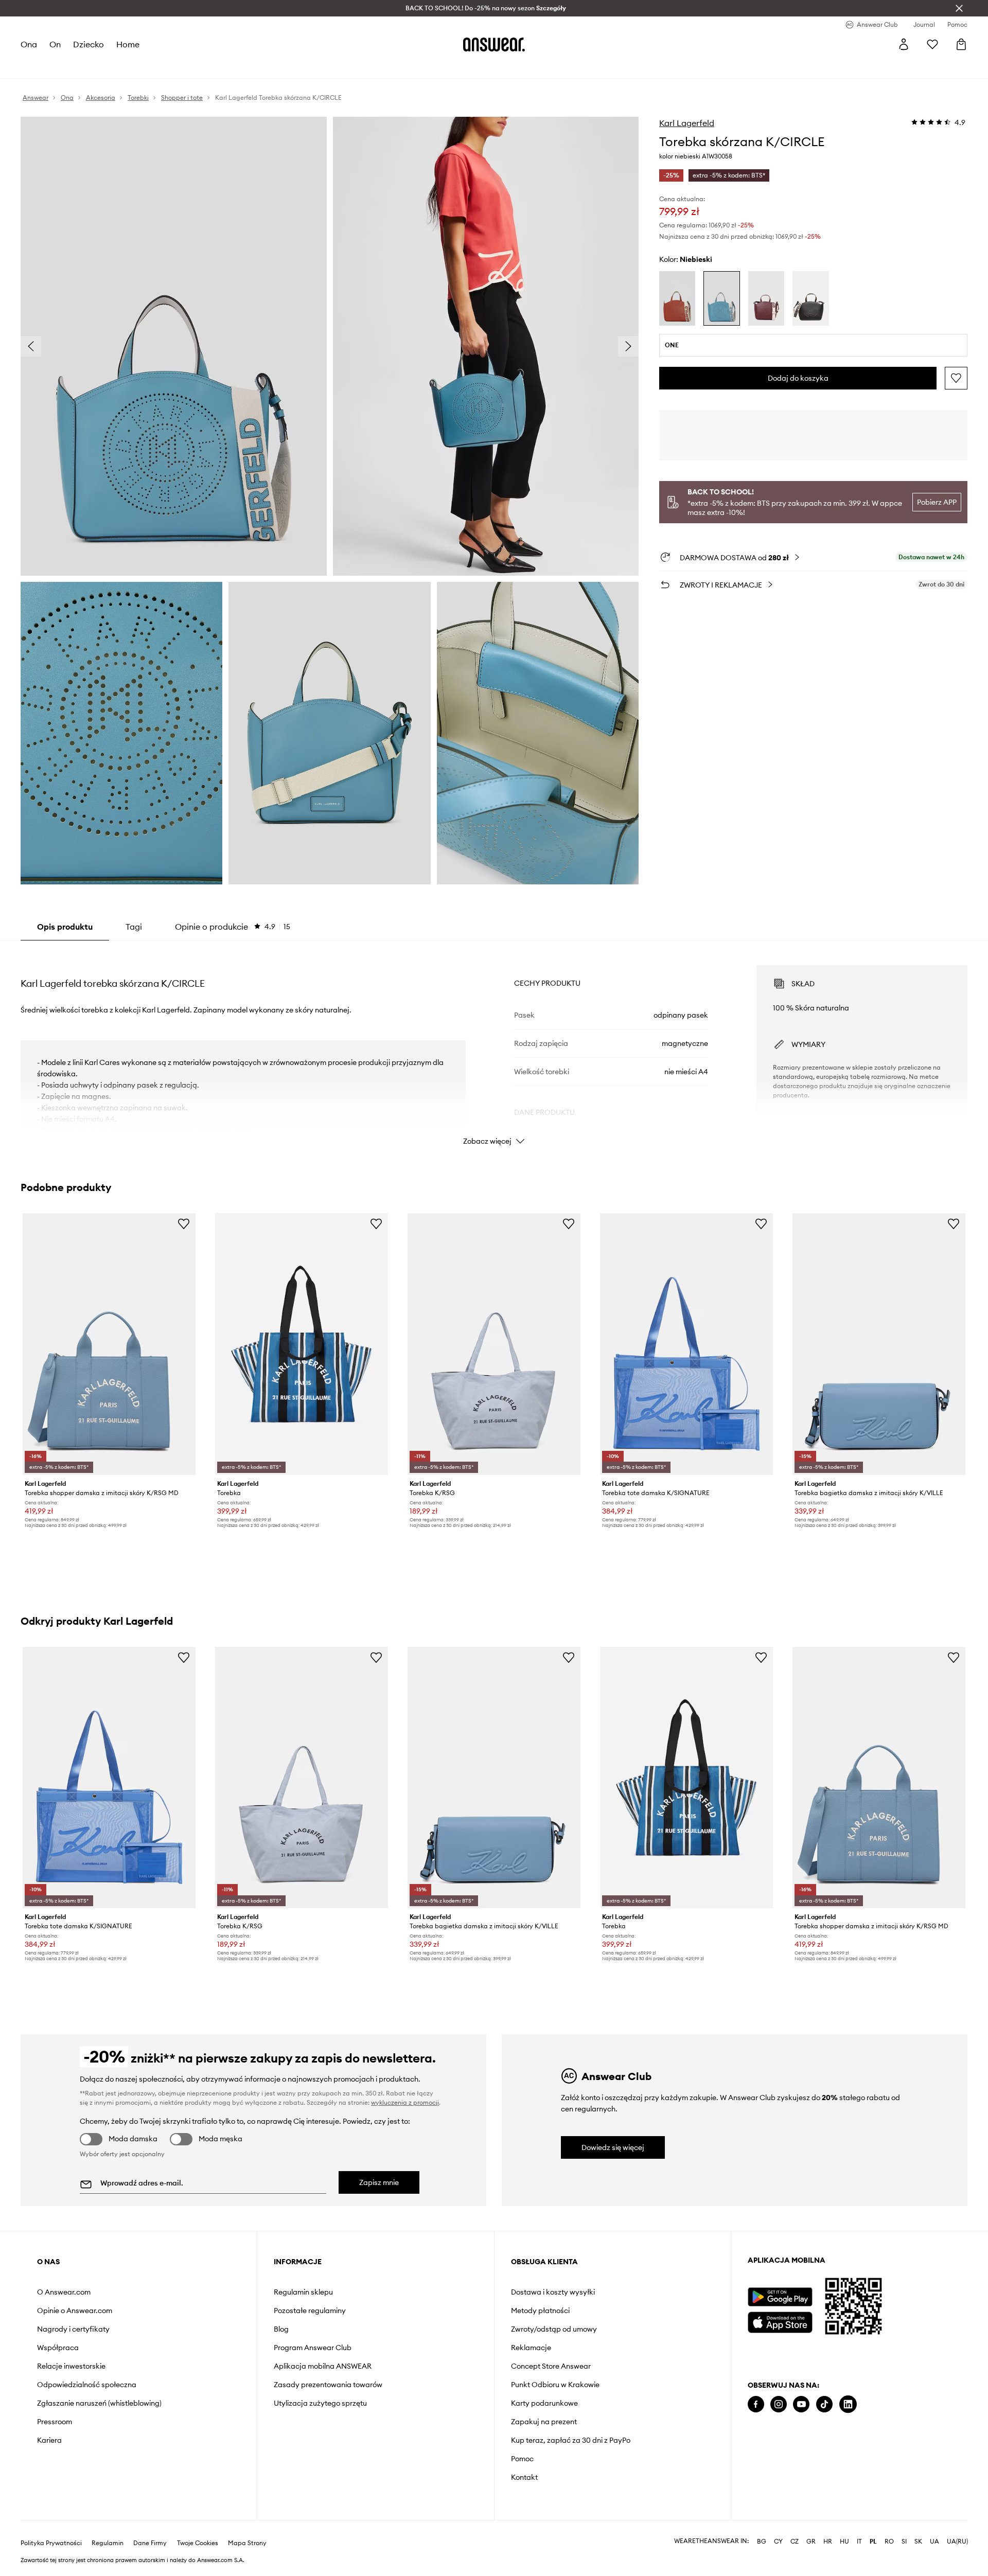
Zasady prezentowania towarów (328, 2385)
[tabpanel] (494, 1046)
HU (844, 2542)
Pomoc (522, 2459)
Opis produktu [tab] (65, 927)
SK (918, 2542)
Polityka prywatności (51, 2543)
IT (859, 2542)
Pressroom (55, 2422)
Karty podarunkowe (544, 2403)
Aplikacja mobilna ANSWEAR (323, 2366)
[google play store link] (780, 2297)
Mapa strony (247, 2543)
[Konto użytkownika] (904, 44)
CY (778, 2542)
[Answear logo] (494, 44)
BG (762, 2542)
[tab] (233, 927)
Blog (281, 2329)
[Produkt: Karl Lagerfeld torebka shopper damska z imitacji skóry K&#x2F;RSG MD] (109, 1344)
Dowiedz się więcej (613, 2147)
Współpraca (58, 2348)
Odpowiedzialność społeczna (87, 2385)
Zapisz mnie (379, 2182)
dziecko (89, 44)
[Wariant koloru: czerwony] (677, 298)
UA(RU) (957, 2542)
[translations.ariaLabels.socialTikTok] (824, 2404)
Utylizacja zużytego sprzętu (320, 2403)
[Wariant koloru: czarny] (810, 298)
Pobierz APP (937, 502)
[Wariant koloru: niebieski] (721, 298)
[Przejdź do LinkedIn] (848, 2404)
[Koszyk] (961, 44)
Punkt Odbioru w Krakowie (555, 2385)
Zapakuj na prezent (544, 2422)
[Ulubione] (932, 44)
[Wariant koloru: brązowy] (766, 298)
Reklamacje (531, 2348)
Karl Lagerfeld (687, 123)
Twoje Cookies (198, 2543)
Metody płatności (540, 2311)
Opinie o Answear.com (75, 2311)
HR (828, 2542)
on (55, 44)
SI (904, 2542)
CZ (795, 2542)
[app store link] (780, 2321)
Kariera (49, 2440)
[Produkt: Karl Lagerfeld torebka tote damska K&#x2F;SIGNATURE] (686, 1344)
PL (873, 2542)
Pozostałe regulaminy (310, 2311)
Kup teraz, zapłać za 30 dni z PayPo (571, 2440)
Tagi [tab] (134, 927)
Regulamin (108, 2543)
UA (934, 2542)
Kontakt (524, 2477)
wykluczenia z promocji (405, 2102)
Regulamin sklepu (303, 2292)
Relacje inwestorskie (71, 2366)
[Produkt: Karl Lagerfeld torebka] (302, 1344)
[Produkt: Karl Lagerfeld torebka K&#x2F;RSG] (494, 1344)
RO (889, 2542)
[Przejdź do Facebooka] (756, 2404)
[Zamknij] (959, 8)
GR (811, 2542)
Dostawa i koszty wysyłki (553, 2292)
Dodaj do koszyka (798, 378)
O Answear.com (64, 2292)
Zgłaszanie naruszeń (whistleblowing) (99, 2403)
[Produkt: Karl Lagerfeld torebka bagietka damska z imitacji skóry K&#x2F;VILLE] (879, 1344)
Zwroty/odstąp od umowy (554, 2329)
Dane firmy (150, 2543)
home (128, 44)
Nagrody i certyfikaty (73, 2329)
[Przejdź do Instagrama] (779, 2404)
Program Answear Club (313, 2348)
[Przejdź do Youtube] (801, 2404)
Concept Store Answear (551, 2366)
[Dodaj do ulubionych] (956, 378)
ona (29, 44)
